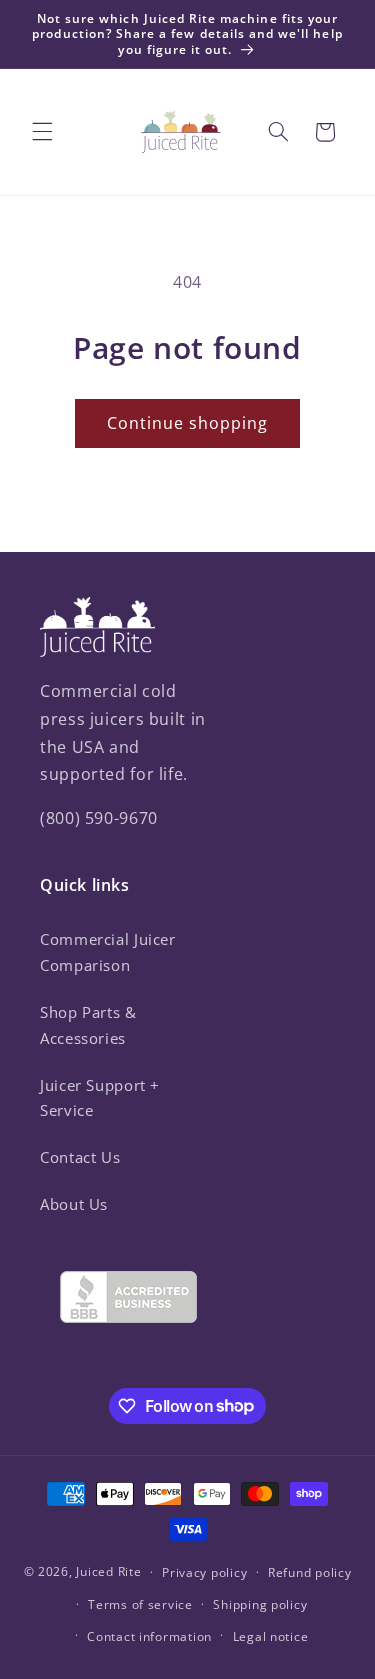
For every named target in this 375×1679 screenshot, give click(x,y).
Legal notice (271, 1636)
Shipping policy (260, 1604)
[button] (42, 132)
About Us (74, 1204)
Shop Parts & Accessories (88, 1025)
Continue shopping (188, 423)
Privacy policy (204, 1572)
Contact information (149, 1636)
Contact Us (80, 1157)
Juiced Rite (108, 1571)
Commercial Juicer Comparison (108, 952)
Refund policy (310, 1572)
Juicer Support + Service (100, 1098)
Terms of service (140, 1604)
